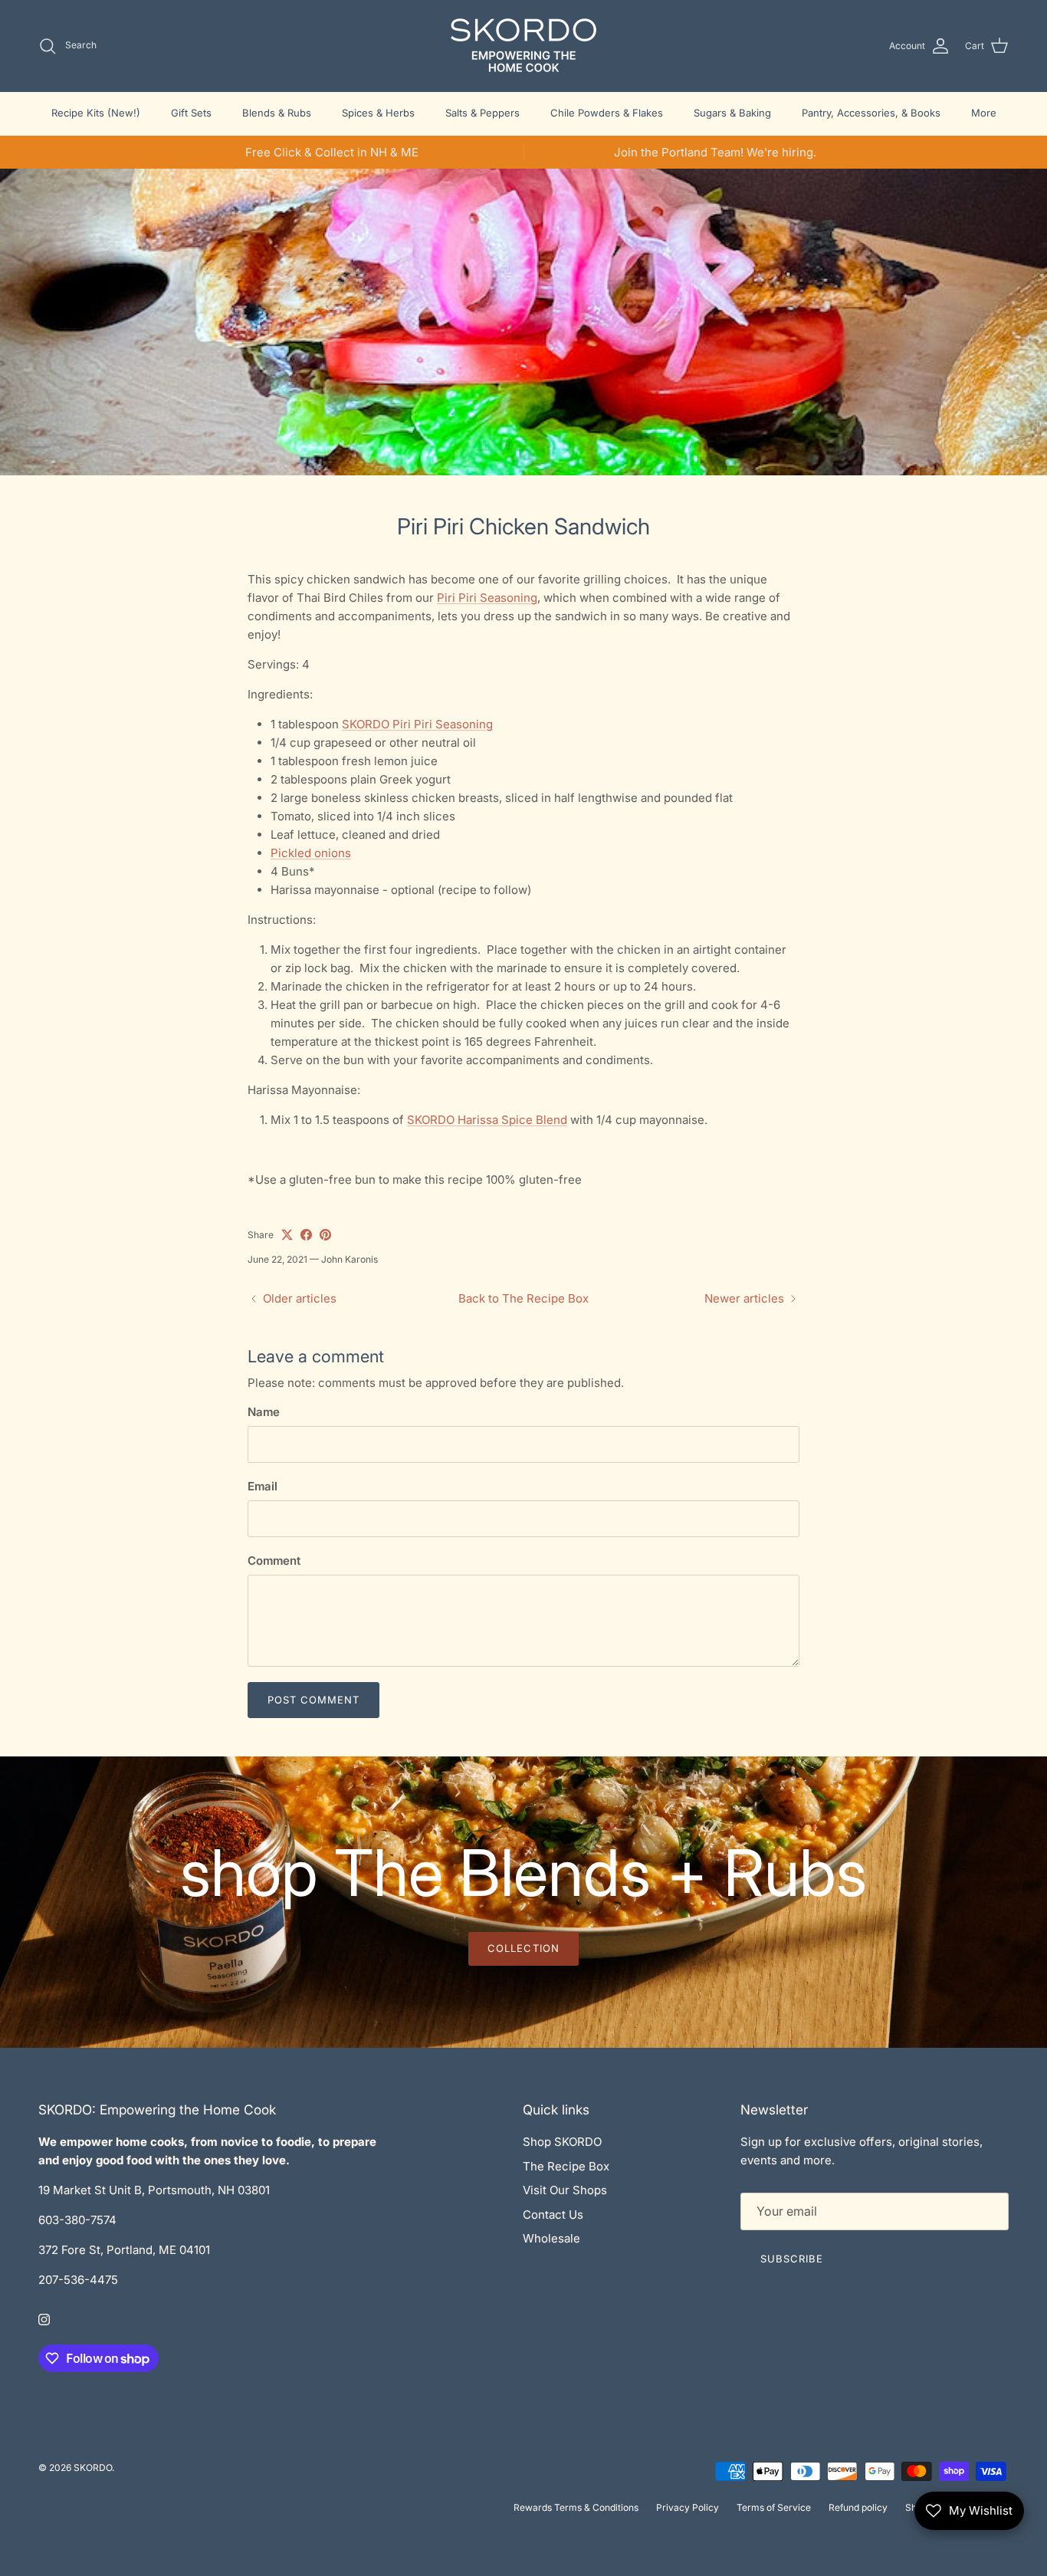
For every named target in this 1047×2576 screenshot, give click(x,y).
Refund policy (858, 2507)
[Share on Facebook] (306, 1235)
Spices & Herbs (378, 113)
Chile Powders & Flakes (607, 113)
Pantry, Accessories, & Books (871, 113)
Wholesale (551, 2238)
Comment (274, 1561)
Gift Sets (191, 113)
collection (523, 1948)
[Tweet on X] (287, 1235)
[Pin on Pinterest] (325, 1235)
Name (264, 1412)
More (984, 113)
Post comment (313, 1700)
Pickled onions (311, 853)
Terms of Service (774, 2507)
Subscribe (792, 2259)
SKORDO (93, 2468)
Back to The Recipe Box (523, 1298)
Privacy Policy (688, 2507)
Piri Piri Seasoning (487, 598)
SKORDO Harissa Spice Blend (487, 1120)
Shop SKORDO (562, 2142)
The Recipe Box (566, 2166)
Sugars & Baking (732, 113)
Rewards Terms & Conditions (576, 2507)
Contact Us (553, 2215)
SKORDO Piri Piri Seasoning (417, 724)
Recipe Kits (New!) (96, 113)
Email (263, 1486)
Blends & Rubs (277, 113)
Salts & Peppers (482, 113)
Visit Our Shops (565, 2190)
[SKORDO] (523, 46)
